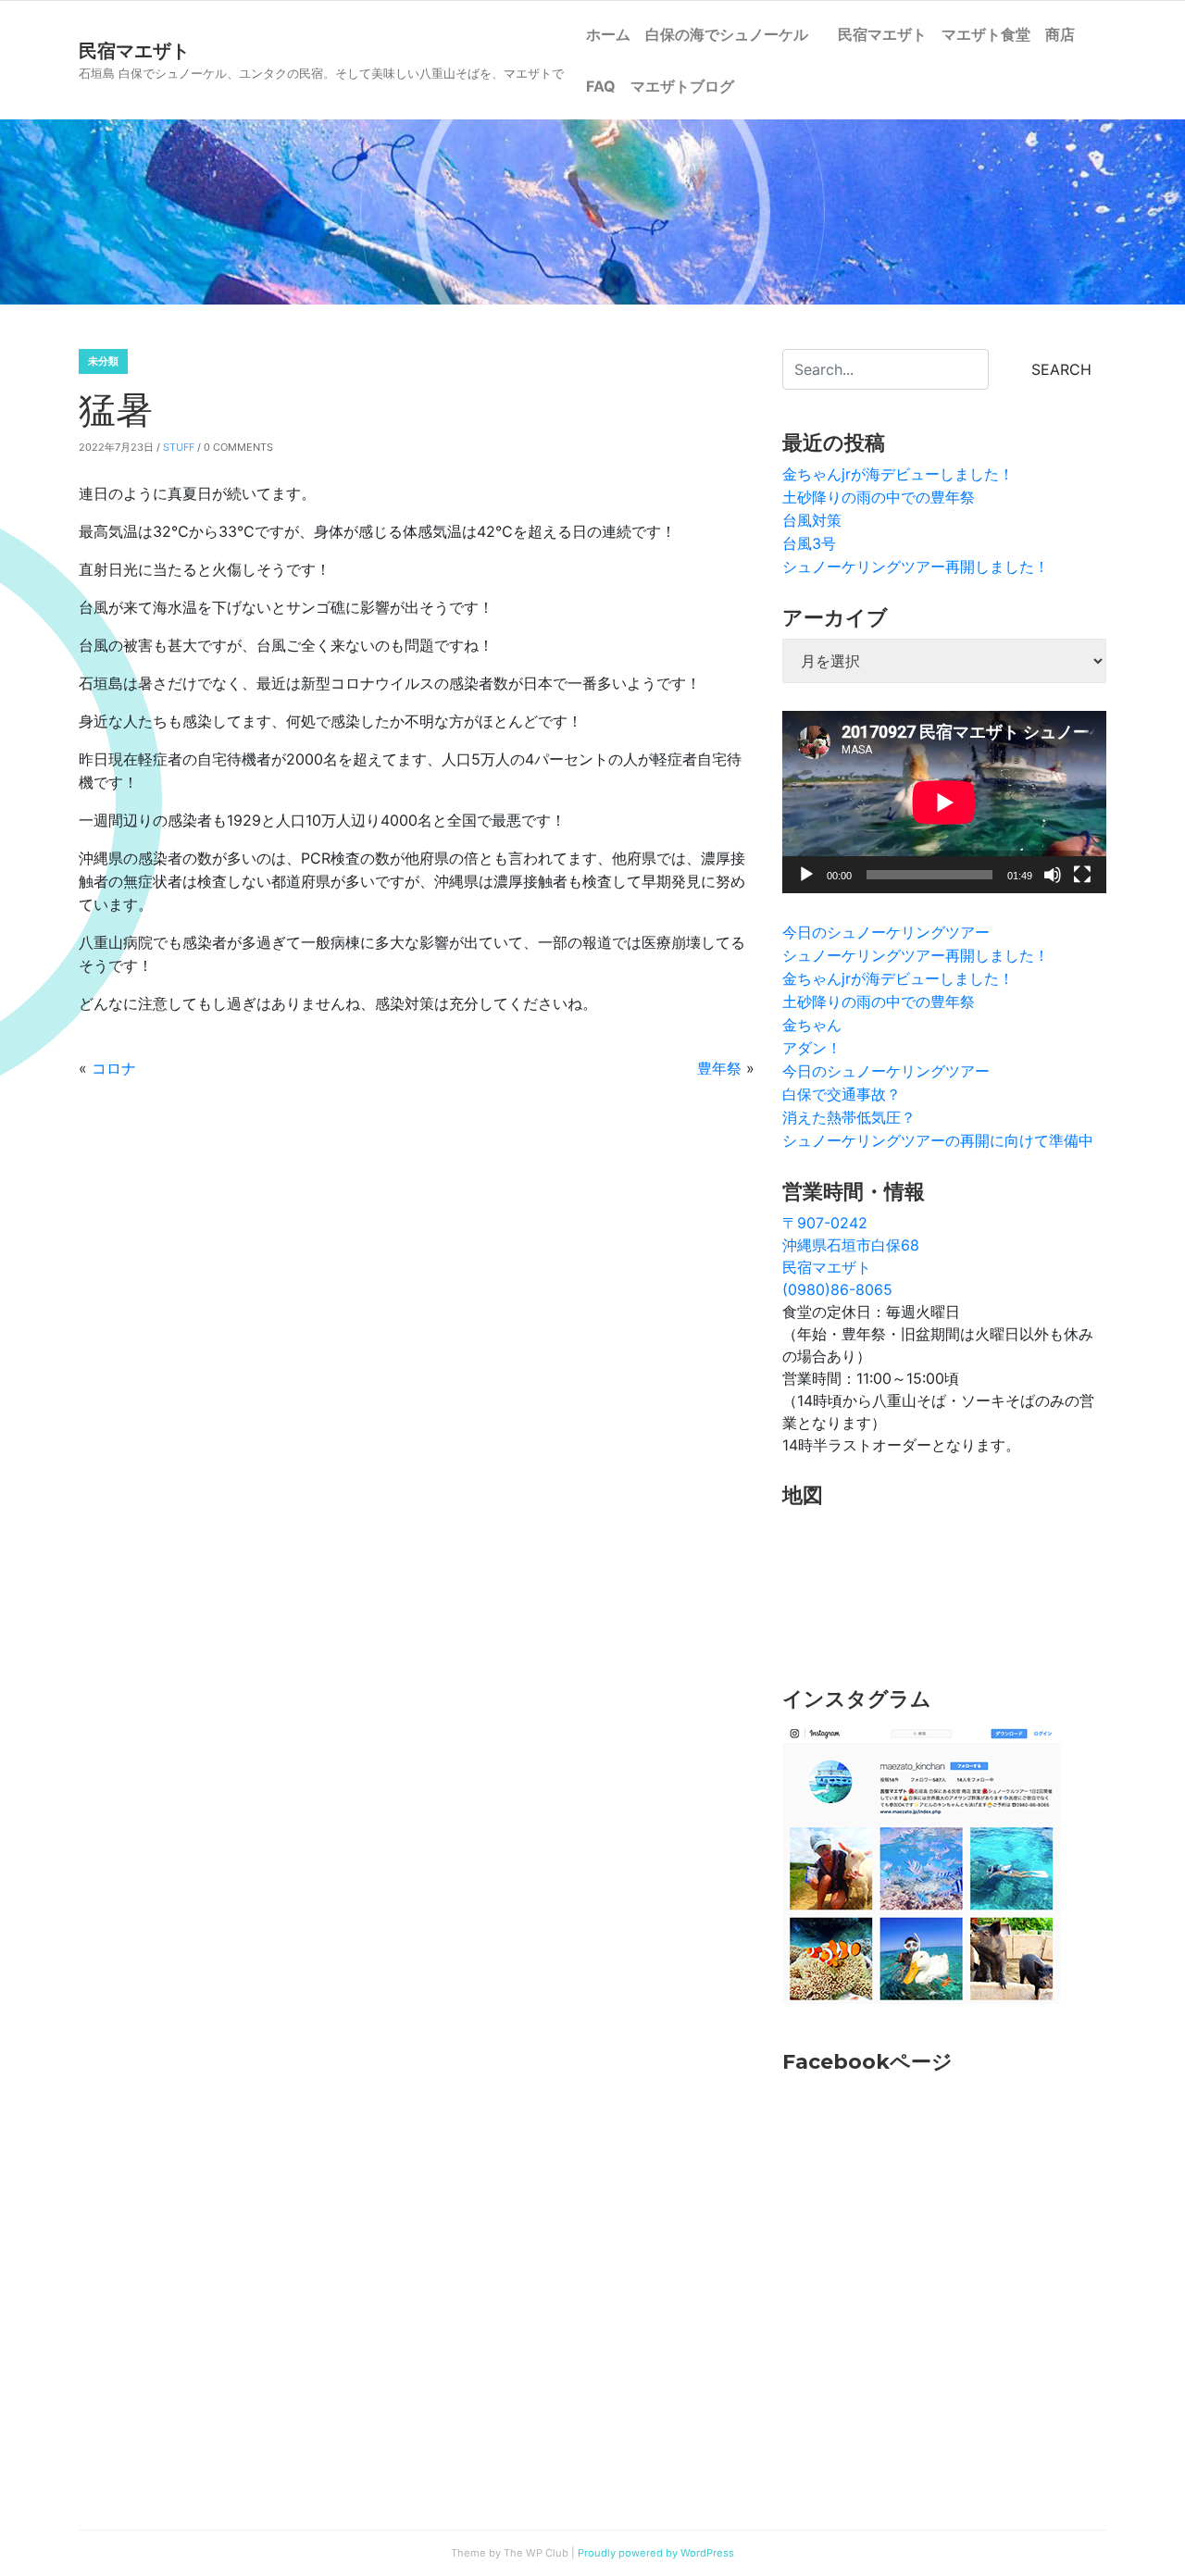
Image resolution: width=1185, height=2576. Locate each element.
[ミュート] (1053, 875)
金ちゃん (812, 1025)
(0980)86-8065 (837, 1289)
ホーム (608, 34)
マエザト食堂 (986, 34)
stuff (179, 447)
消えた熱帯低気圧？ (849, 1117)
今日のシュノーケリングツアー (886, 932)
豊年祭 (719, 1068)
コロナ (114, 1068)
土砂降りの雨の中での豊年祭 (879, 497)
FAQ (601, 86)
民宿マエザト (882, 34)
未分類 (103, 361)
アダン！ (812, 1048)
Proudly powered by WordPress (656, 2553)
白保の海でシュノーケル (734, 34)
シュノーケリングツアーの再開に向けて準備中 (938, 1140)
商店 (1060, 34)
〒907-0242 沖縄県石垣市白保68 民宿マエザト (851, 1245)
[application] (944, 802)
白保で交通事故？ (842, 1094)
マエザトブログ (682, 86)
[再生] (806, 875)
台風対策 (812, 520)
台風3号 (809, 543)
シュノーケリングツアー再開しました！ (916, 566)
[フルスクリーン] (1082, 875)
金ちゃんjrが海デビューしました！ (898, 474)
